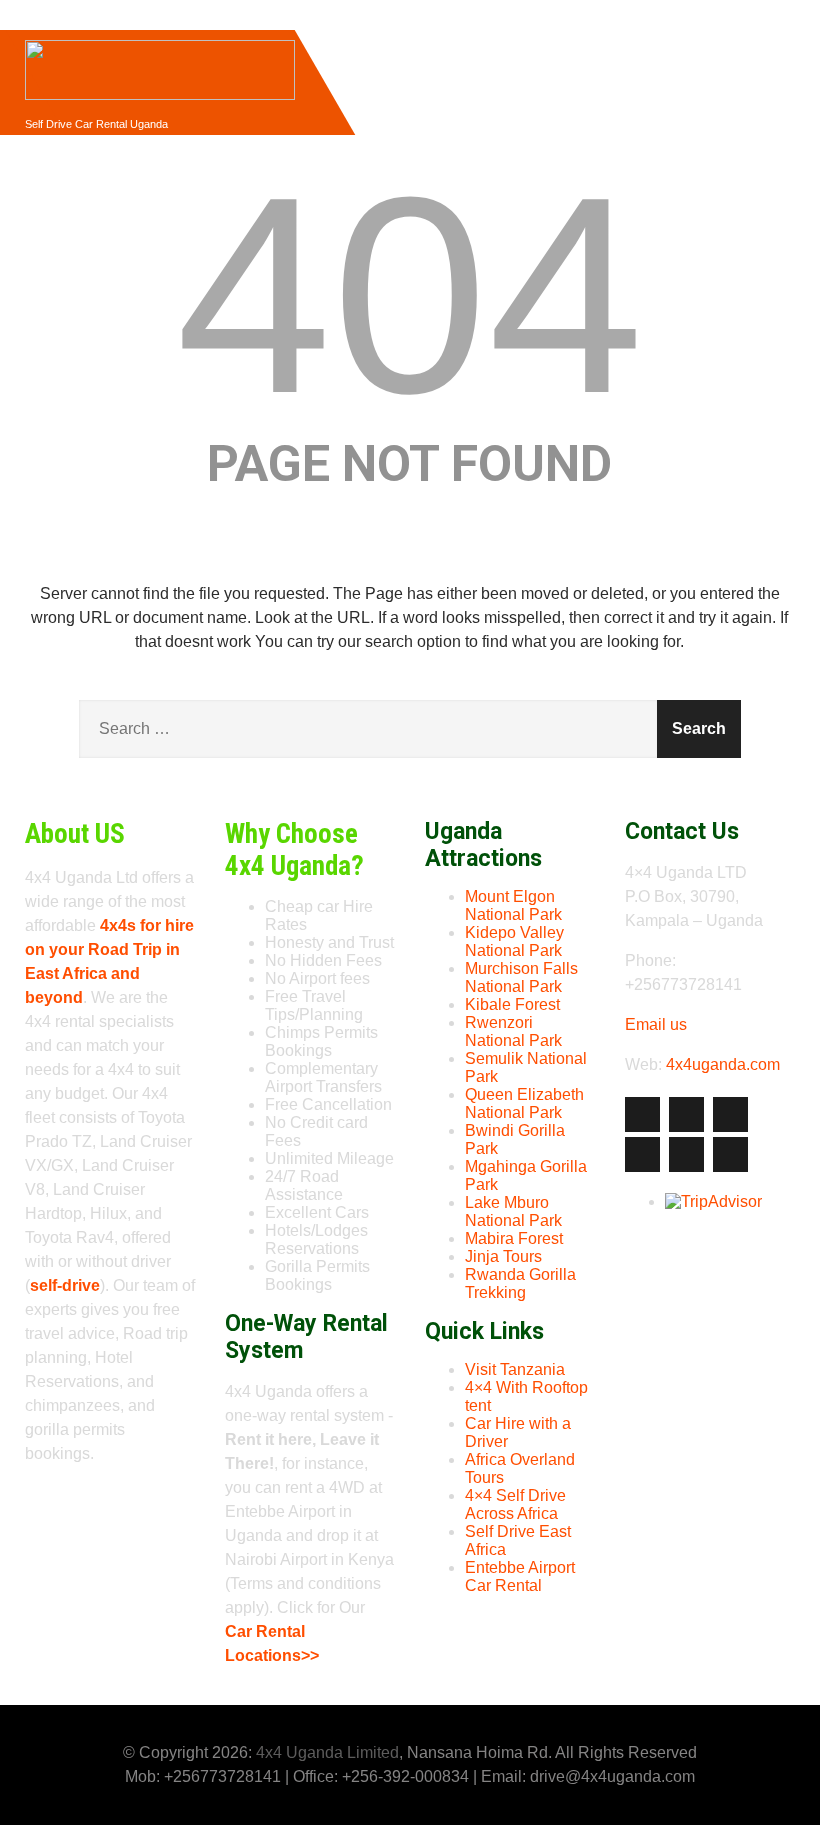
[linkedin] (642, 1154)
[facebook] (642, 1114)
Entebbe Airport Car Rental (520, 1576)
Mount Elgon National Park (513, 905)
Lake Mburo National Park (513, 1211)
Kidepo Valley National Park (514, 941)
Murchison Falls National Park (521, 977)
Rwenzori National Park (513, 1031)
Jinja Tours (503, 1256)
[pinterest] (686, 1154)
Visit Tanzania (515, 1369)
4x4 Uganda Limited (327, 1752)
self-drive (65, 1285)
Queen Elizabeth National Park (524, 1103)
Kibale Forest (512, 1004)
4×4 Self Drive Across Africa (515, 1504)
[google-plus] (730, 1114)
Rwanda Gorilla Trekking (520, 1283)
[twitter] (686, 1114)
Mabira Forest (514, 1238)
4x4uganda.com (723, 1064)
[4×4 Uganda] (160, 38)
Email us (656, 1024)
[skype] (730, 1154)
